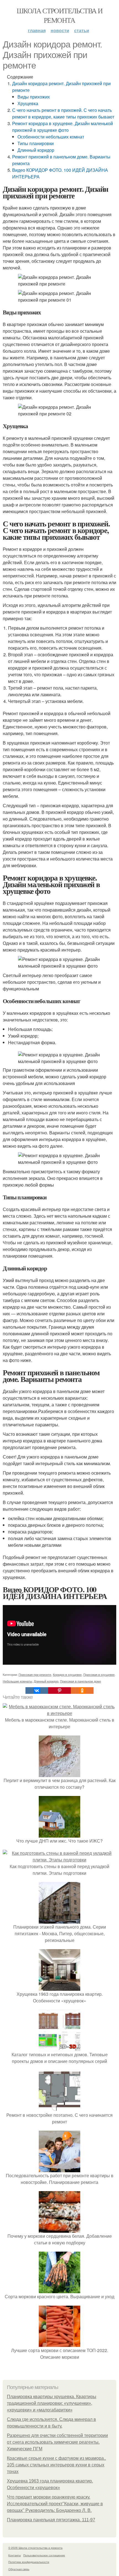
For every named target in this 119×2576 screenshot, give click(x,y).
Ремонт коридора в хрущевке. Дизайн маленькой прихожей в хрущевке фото (63, 127)
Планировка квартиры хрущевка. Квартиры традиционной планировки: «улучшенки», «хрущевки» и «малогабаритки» (52, 2403)
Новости (60, 30)
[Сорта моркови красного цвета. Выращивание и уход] (59, 2290)
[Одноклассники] (82, 1691)
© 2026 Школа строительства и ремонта (35, 2548)
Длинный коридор (36, 150)
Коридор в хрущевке (67, 1674)
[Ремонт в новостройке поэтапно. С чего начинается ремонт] (59, 2108)
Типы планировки (36, 143)
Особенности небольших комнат (51, 137)
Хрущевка (28, 103)
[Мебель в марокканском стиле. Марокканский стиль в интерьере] (59, 1713)
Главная (37, 30)
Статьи (82, 30)
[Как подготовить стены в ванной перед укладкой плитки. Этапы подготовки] (59, 1860)
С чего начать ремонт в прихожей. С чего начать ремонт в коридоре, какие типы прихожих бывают (63, 113)
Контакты (15, 2555)
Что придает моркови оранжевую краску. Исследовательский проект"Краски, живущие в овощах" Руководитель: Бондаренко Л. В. (55, 2504)
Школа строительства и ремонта (59, 15)
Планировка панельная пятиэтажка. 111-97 (51, 2520)
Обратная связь (19, 2569)
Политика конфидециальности (29, 2562)
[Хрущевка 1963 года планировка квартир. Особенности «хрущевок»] (59, 1987)
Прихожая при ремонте (35, 1674)
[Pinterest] (59, 1691)
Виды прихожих (34, 97)
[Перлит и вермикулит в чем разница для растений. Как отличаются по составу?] (59, 1774)
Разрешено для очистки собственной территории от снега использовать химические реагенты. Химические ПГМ (57, 2442)
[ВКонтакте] (37, 1691)
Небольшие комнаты (17, 1681)
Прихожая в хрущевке (99, 1674)
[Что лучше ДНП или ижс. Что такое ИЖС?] (59, 1834)
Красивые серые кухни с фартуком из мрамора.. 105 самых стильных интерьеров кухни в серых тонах (56, 2465)
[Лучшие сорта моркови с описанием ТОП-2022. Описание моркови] (59, 2344)
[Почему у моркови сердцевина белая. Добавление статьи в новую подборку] (59, 2229)
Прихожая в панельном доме (81, 1681)
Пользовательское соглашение (44, 2555)
